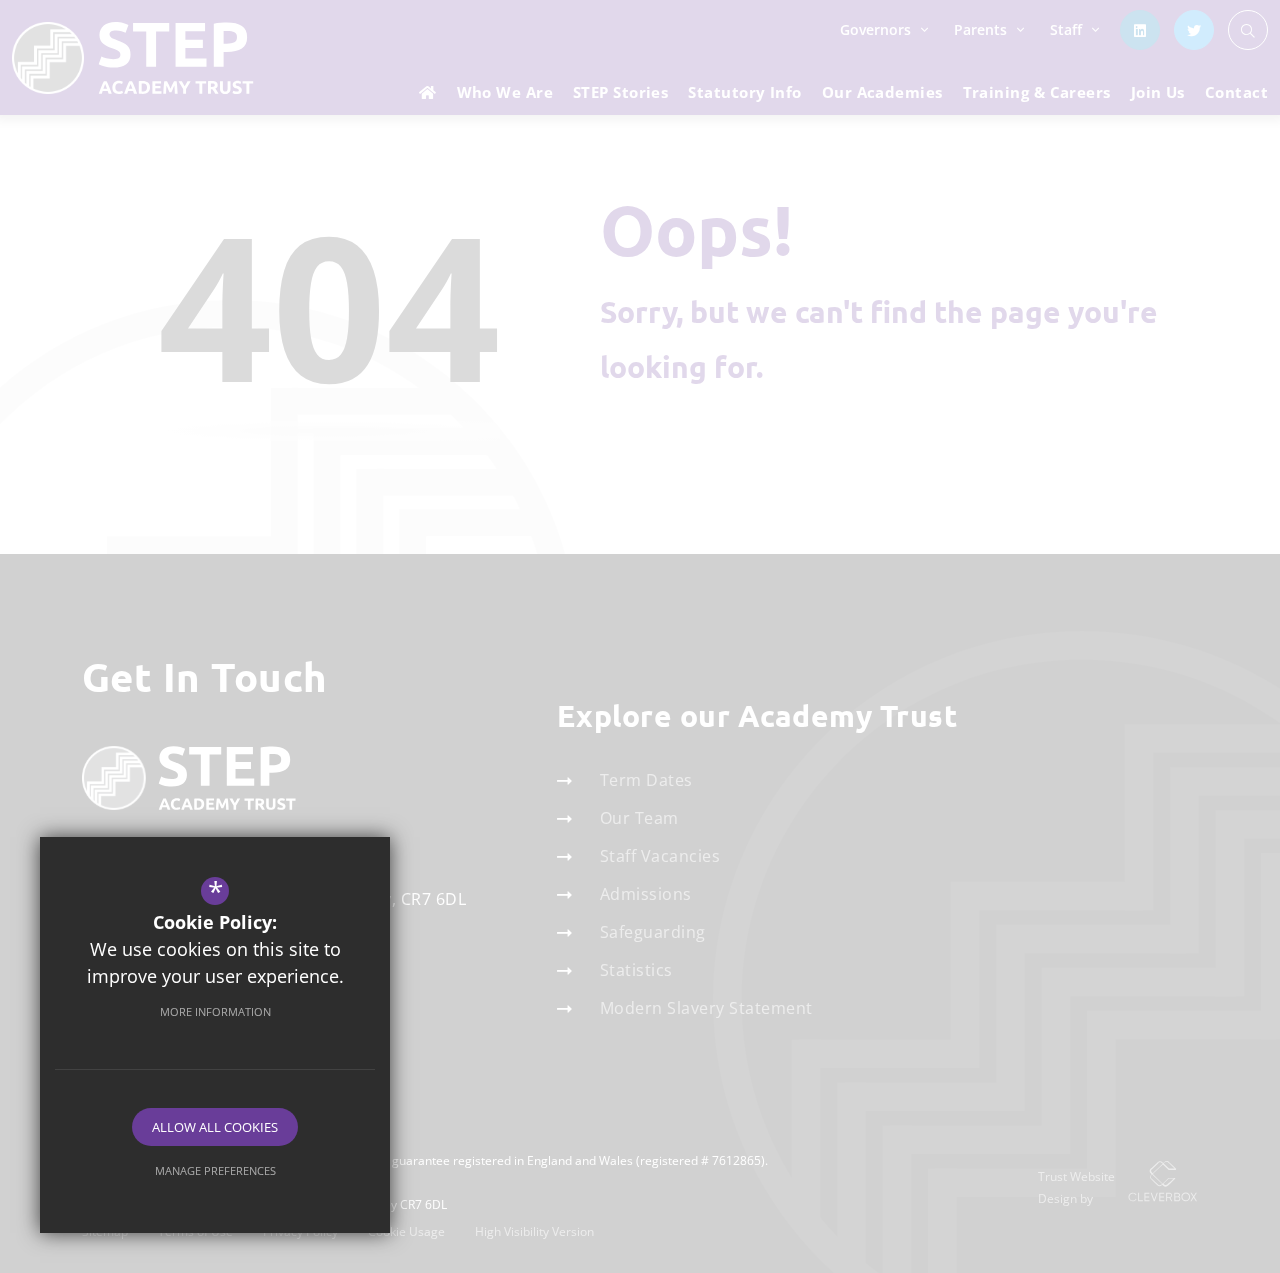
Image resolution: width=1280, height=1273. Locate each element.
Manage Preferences (215, 1170)
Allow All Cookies (215, 1127)
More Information (215, 1011)
